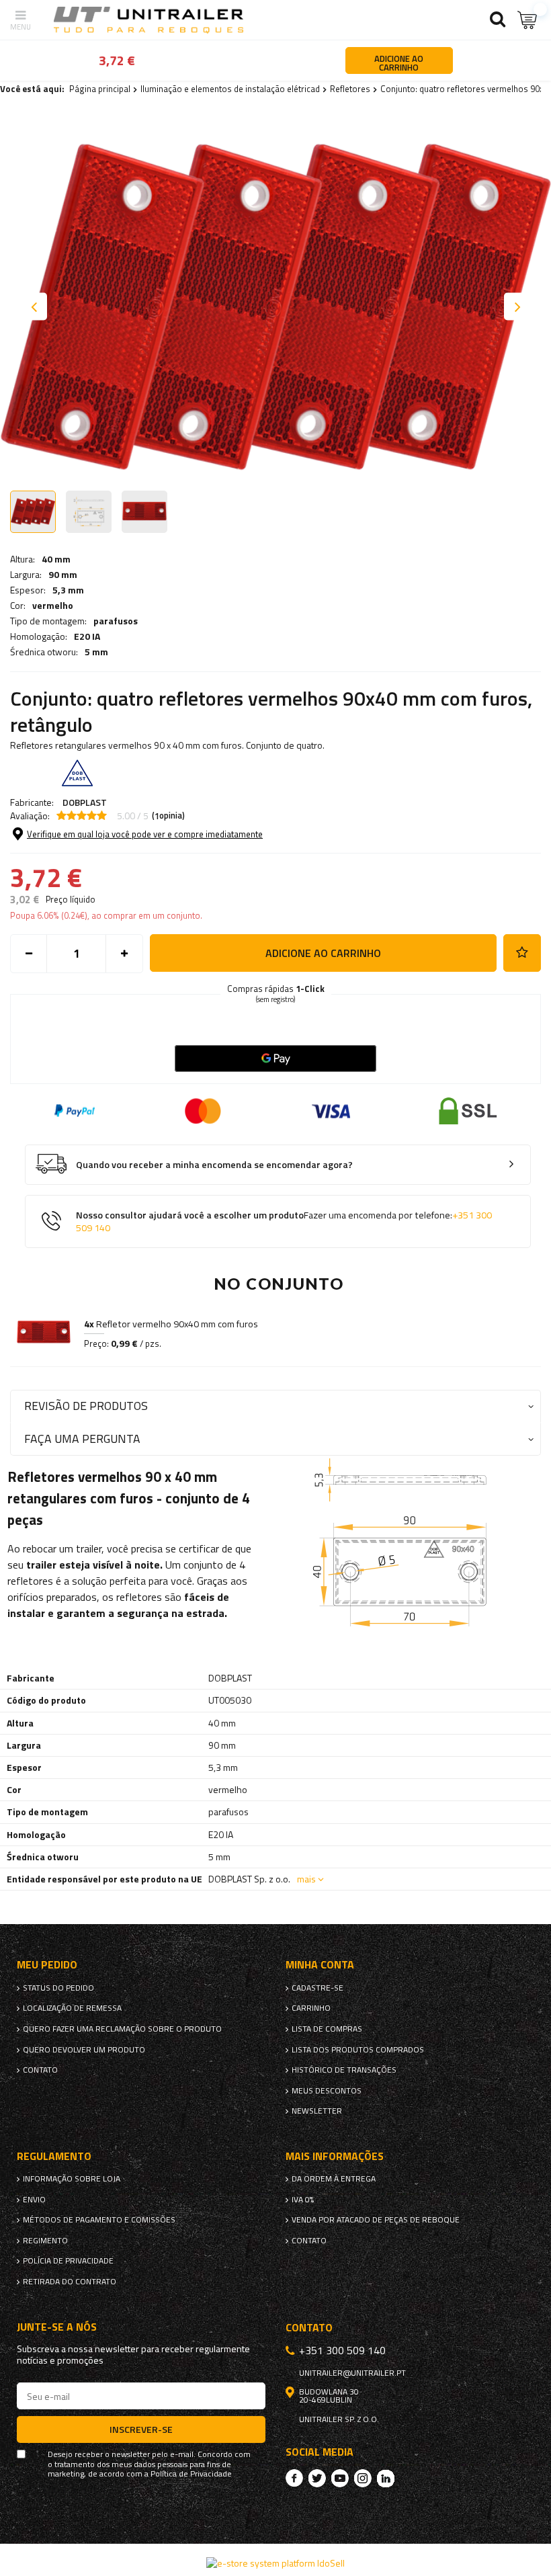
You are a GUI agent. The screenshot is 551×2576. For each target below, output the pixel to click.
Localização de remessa (72, 2008)
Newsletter (317, 2111)
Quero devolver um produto (84, 2050)
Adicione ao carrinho (323, 953)
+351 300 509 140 (342, 2350)
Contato (40, 2070)
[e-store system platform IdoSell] (275, 2563)
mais (306, 1879)
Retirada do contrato (70, 2282)
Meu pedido (47, 1965)
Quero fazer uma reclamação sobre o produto (122, 2029)
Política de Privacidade (191, 2474)
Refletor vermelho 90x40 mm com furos (171, 1324)
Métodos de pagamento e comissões (99, 2220)
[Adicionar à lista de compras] (522, 953)
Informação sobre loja (72, 2179)
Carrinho (311, 2008)
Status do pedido (58, 1988)
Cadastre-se (317, 1988)
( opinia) (168, 816)
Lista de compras (327, 2029)
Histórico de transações (344, 2070)
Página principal (100, 89)
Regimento (45, 2241)
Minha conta (320, 1965)
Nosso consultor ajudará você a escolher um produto (284, 1221)
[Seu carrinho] (527, 20)
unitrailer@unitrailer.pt (352, 2373)
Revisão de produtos (86, 1406)
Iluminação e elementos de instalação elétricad (230, 89)
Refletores (350, 89)
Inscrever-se (141, 2429)
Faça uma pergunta (82, 1439)
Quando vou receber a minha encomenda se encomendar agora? (214, 1165)
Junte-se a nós (57, 2327)
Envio (34, 2200)
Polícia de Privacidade (68, 2261)
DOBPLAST (85, 802)
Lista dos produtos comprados (358, 2050)
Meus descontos (327, 2091)
